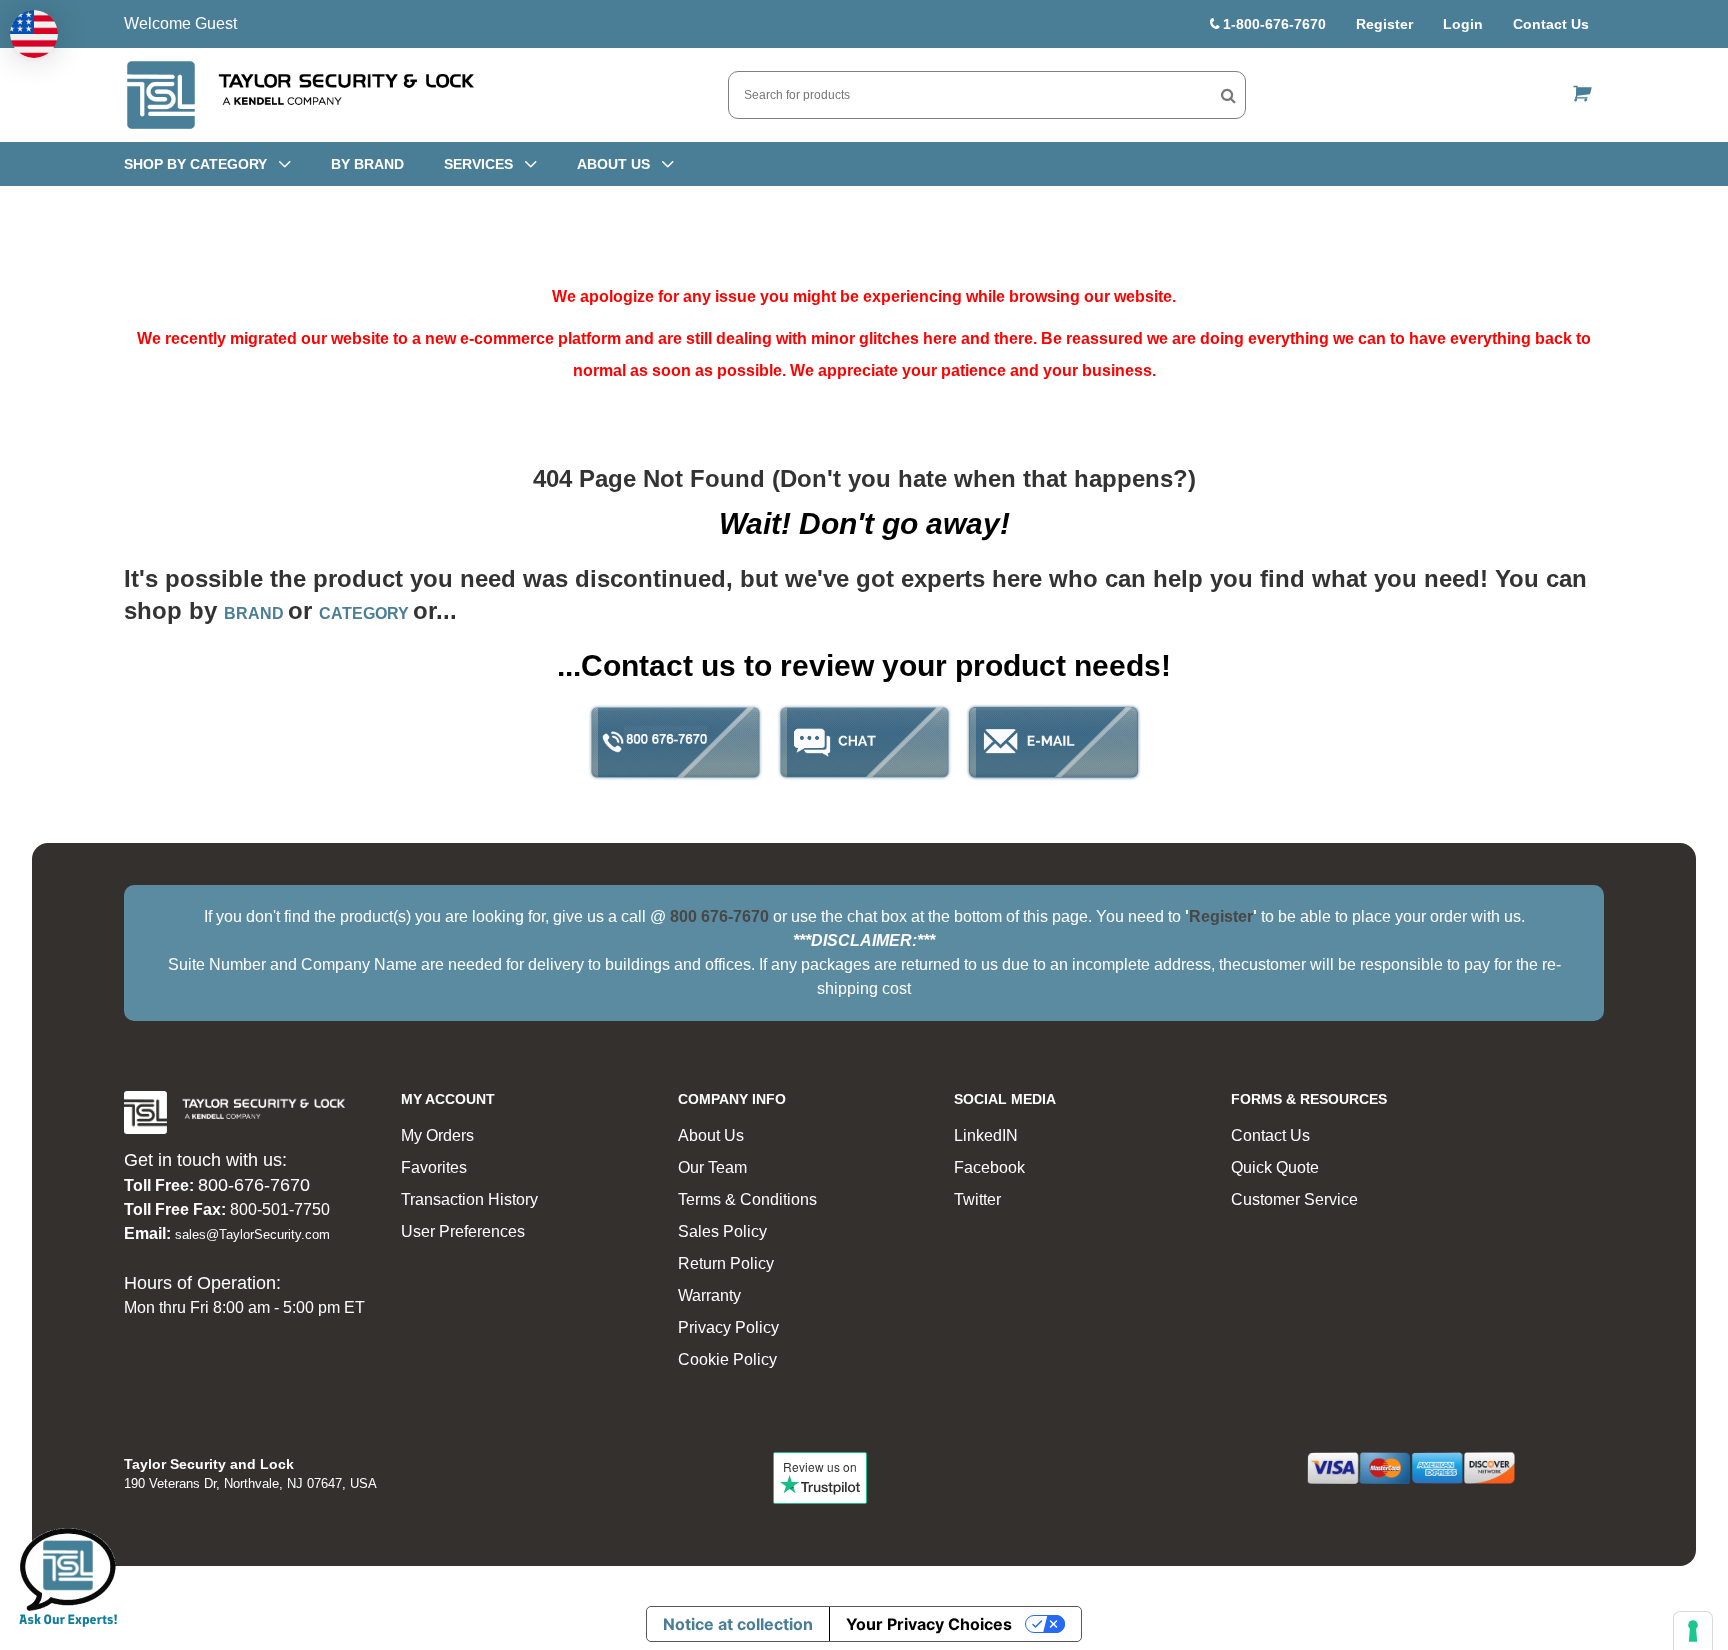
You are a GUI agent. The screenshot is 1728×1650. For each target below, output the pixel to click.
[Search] (1228, 95)
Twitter (977, 1199)
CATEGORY (366, 613)
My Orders (437, 1135)
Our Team (712, 1167)
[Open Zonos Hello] (34, 34)
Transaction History (469, 1199)
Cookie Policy (727, 1359)
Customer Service (1294, 1199)
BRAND (256, 613)
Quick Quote (1275, 1167)
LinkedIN (986, 1135)
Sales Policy (722, 1231)
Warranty (709, 1295)
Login (1463, 24)
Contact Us (1551, 24)
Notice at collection (738, 1624)
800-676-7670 (254, 1185)
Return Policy (726, 1263)
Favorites (434, 1167)
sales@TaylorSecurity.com (252, 1234)
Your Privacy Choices (929, 1624)
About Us (711, 1135)
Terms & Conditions (747, 1199)
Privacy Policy (728, 1327)
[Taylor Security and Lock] (299, 95)
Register (1384, 24)
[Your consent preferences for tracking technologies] (1693, 1631)
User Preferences (463, 1231)
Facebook (989, 1167)
